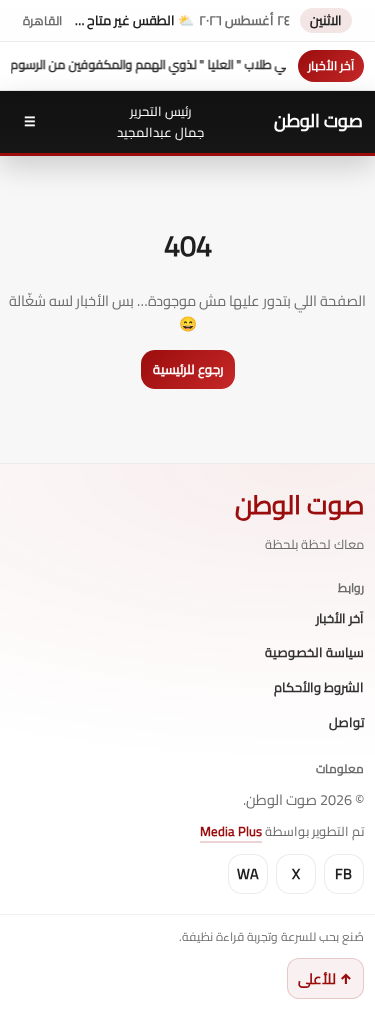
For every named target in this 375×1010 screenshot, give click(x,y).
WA (248, 873)
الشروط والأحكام (319, 688)
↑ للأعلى (325, 978)
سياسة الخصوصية (314, 653)
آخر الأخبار (340, 619)
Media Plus (231, 831)
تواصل (346, 723)
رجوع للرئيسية (188, 369)
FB (343, 873)
